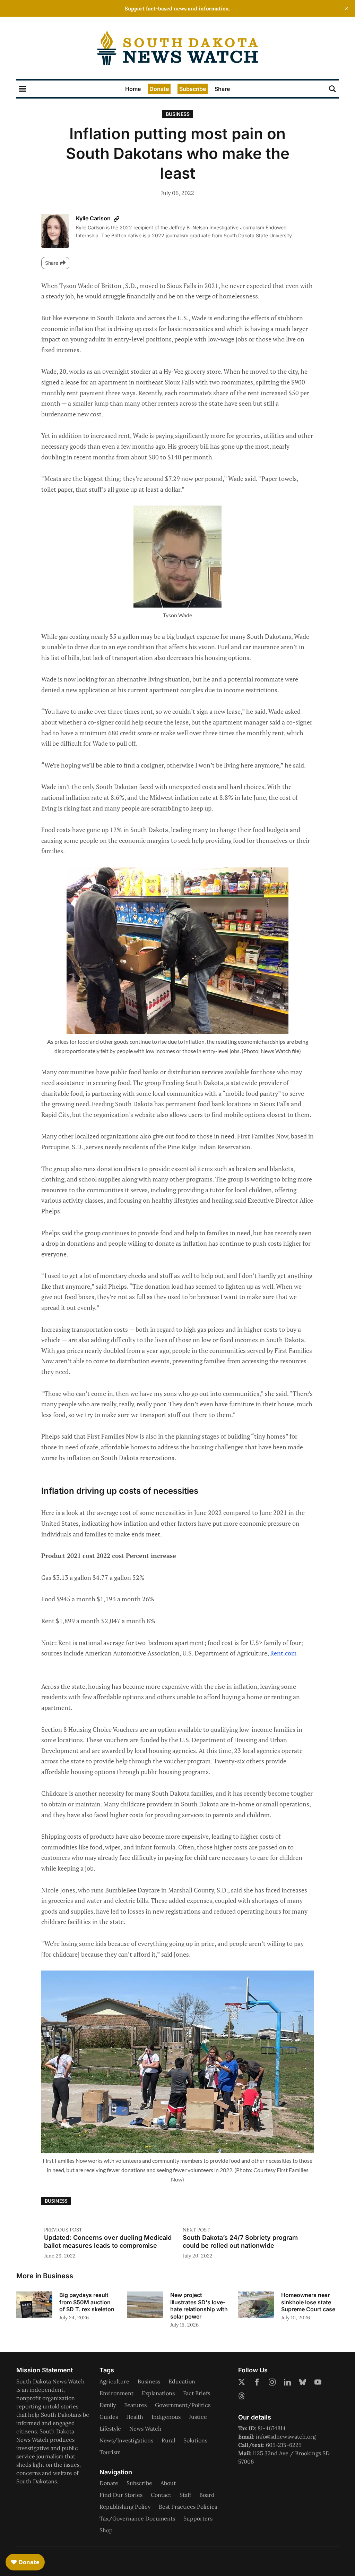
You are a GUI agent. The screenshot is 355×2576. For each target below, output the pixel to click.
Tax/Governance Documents (137, 2518)
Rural (168, 2440)
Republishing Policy (125, 2507)
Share (222, 89)
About (168, 2483)
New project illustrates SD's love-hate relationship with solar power (199, 2306)
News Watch (145, 2429)
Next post (196, 2230)
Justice (198, 2417)
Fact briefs (197, 2393)
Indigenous (166, 2417)
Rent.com (283, 1653)
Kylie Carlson (94, 218)
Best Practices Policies (188, 2507)
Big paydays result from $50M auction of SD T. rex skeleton (87, 2302)
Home (133, 89)
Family (108, 2405)
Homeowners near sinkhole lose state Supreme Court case (308, 2302)
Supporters (198, 2518)
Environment (116, 2393)
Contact (161, 2495)
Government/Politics (183, 2405)
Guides (109, 2417)
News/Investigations (126, 2440)
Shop (106, 2530)
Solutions (195, 2440)
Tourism (110, 2452)
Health (135, 2417)
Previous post (63, 2230)
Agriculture (114, 2381)
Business (178, 114)
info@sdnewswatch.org (286, 2437)
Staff (185, 2495)
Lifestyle (110, 2429)
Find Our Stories (121, 2495)
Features (135, 2405)
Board (207, 2495)
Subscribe (193, 89)
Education (182, 2381)
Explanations (158, 2393)
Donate (159, 89)
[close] (347, 8)
